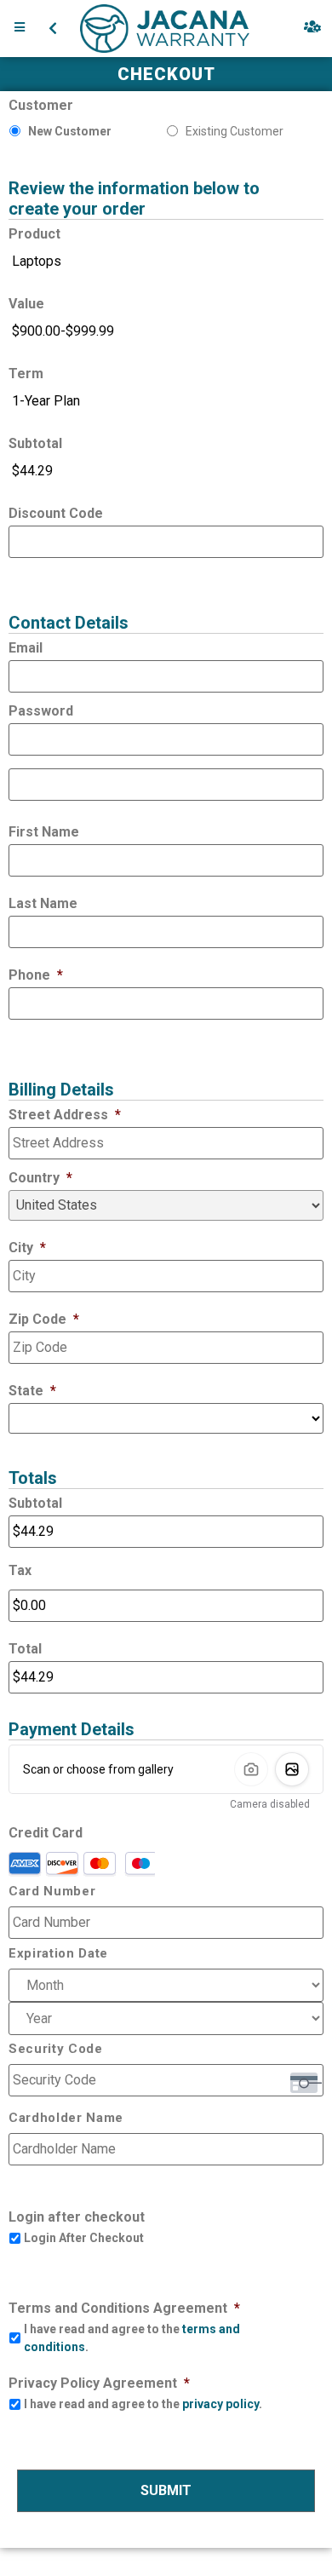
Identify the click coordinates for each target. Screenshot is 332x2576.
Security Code (56, 2049)
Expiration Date (58, 1954)
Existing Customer (235, 131)
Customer (41, 105)
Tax (20, 1570)
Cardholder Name (66, 2118)
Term (26, 374)
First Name (44, 832)
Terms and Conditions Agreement (124, 2308)
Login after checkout (77, 2217)
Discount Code (56, 513)
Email (26, 648)
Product (34, 234)
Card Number (52, 1892)
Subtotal (35, 443)
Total (25, 1649)
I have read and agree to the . (132, 2338)
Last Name (43, 903)
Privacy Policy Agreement (99, 2383)
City (27, 1248)
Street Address (65, 1115)
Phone (36, 975)
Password (41, 711)
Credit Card (46, 1833)
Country (40, 1178)
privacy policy (220, 2404)
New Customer (70, 131)
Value (26, 304)
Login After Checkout (84, 2238)
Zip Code (44, 1319)
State (32, 1391)
